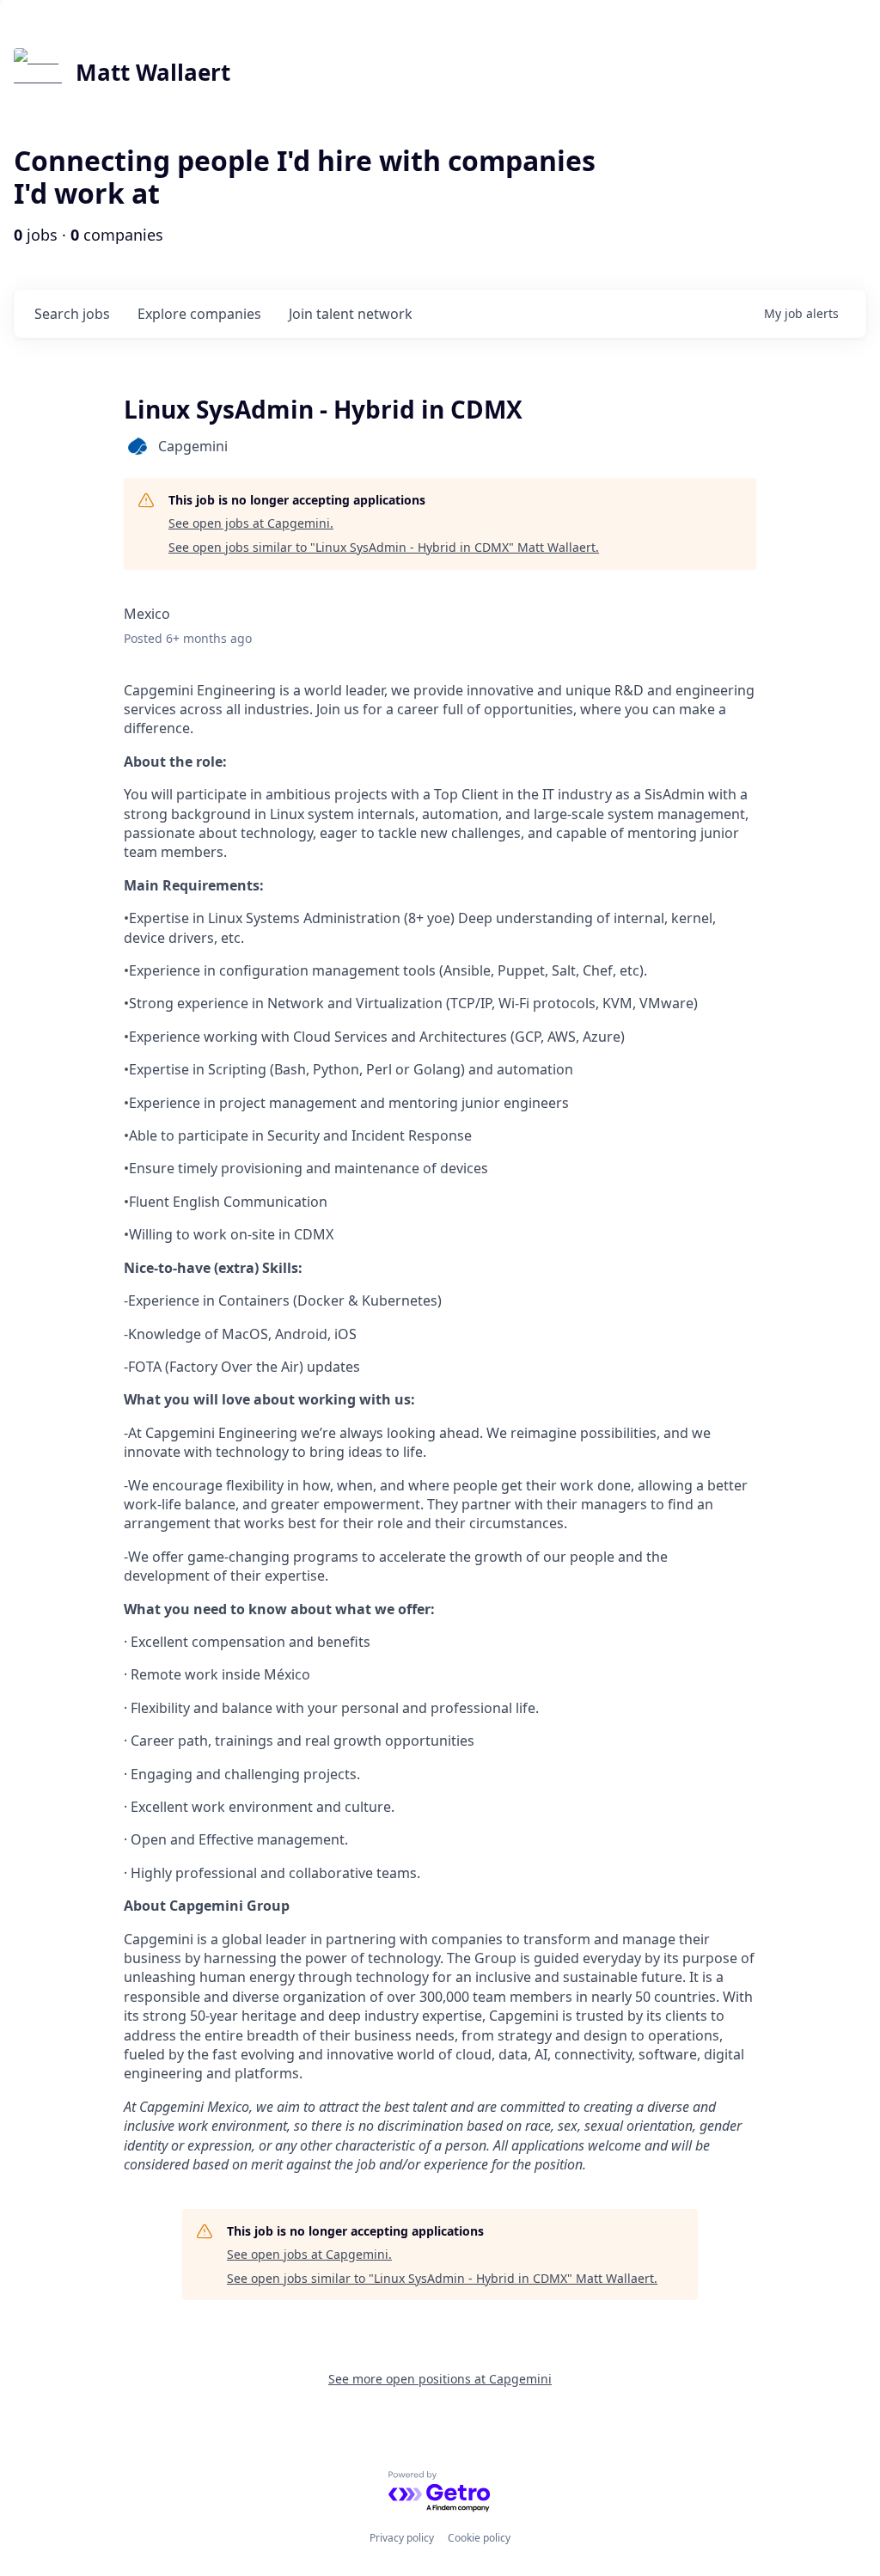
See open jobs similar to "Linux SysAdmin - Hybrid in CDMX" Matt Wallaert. (384, 547)
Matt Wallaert (153, 72)
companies (199, 314)
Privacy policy (402, 2538)
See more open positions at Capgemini (440, 2379)
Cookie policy (479, 2538)
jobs (72, 314)
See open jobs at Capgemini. (251, 523)
